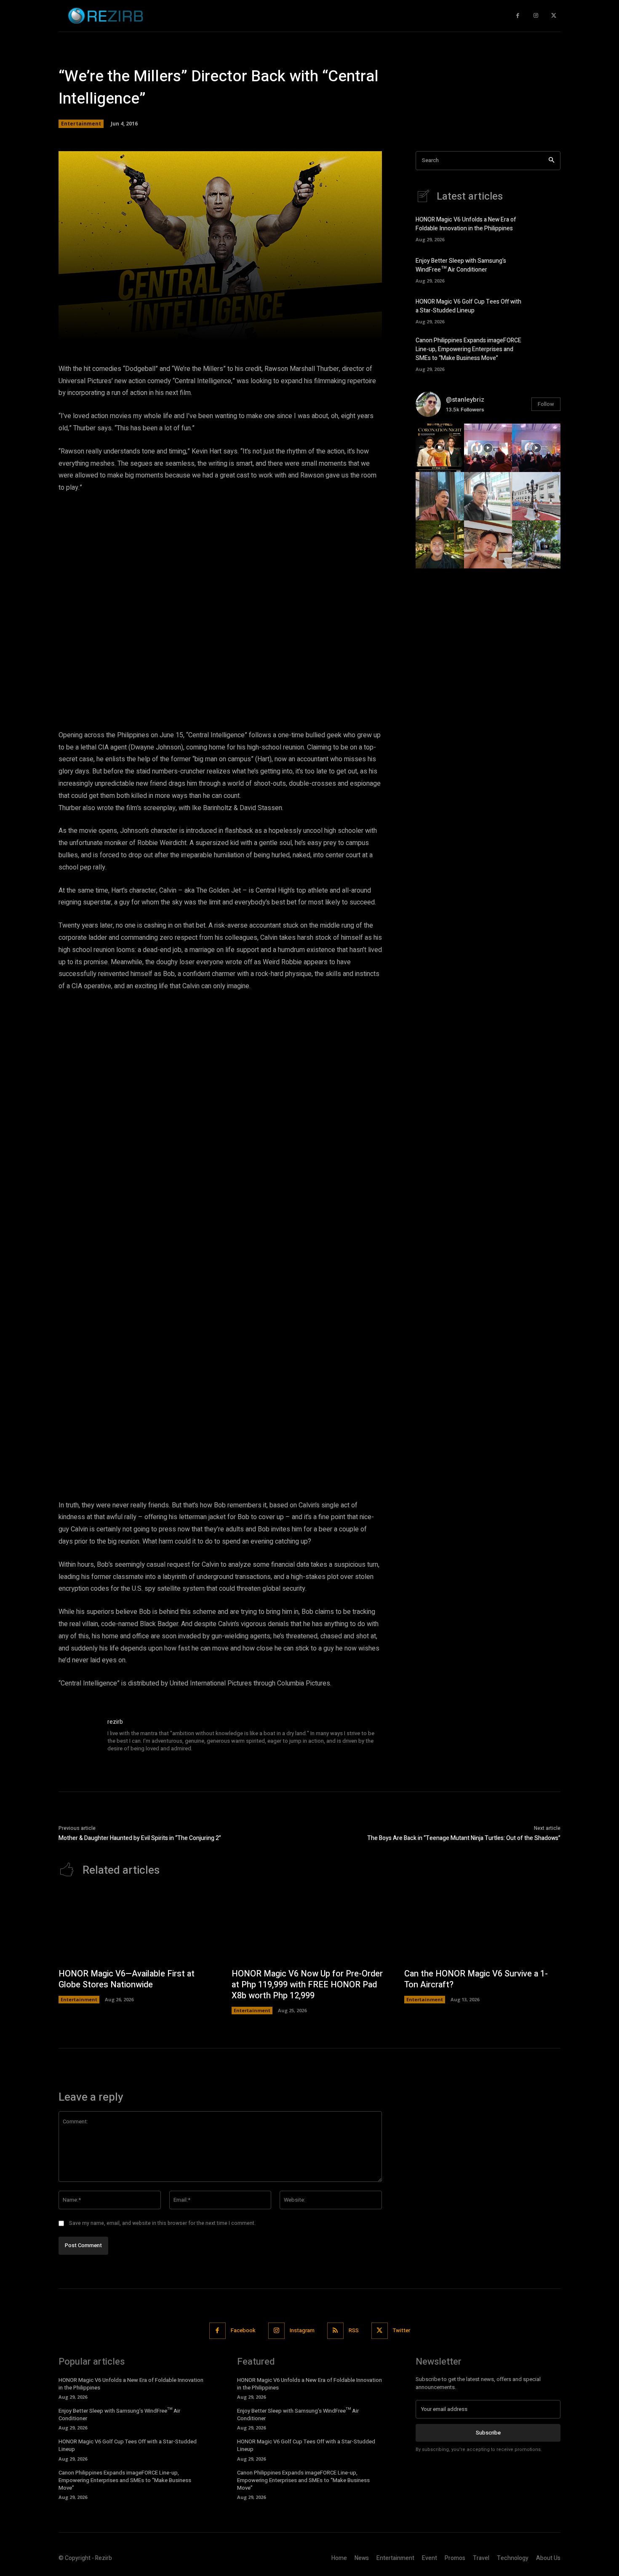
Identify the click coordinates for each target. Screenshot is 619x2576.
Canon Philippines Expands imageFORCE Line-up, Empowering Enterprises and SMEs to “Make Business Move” (468, 349)
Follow (546, 404)
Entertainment (81, 124)
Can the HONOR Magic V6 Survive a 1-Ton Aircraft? (476, 1979)
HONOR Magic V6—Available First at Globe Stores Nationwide (127, 1979)
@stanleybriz (465, 400)
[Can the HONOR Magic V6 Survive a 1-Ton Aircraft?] (482, 1927)
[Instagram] (536, 16)
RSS (354, 2330)
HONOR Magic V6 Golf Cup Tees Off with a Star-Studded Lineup (468, 306)
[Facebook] (518, 16)
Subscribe (488, 2433)
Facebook (243, 2330)
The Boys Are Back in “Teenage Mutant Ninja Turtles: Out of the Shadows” (464, 1838)
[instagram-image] (440, 448)
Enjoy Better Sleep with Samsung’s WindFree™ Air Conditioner (461, 265)
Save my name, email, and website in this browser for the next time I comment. (162, 2223)
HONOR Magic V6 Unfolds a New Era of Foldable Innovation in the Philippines (466, 224)
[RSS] (335, 2331)
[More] (341, 329)
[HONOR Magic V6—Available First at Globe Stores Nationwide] (137, 1927)
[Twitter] (554, 16)
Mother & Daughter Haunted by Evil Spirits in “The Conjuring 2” (140, 1838)
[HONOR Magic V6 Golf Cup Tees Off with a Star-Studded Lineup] (546, 310)
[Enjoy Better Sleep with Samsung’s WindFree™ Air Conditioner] (546, 269)
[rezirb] (79, 1738)
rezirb (115, 1722)
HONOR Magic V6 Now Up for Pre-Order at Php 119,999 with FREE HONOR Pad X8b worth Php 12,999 (307, 1985)
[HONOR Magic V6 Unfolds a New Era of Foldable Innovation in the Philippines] (546, 228)
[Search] (551, 161)
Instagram (302, 2330)
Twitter (402, 2330)
